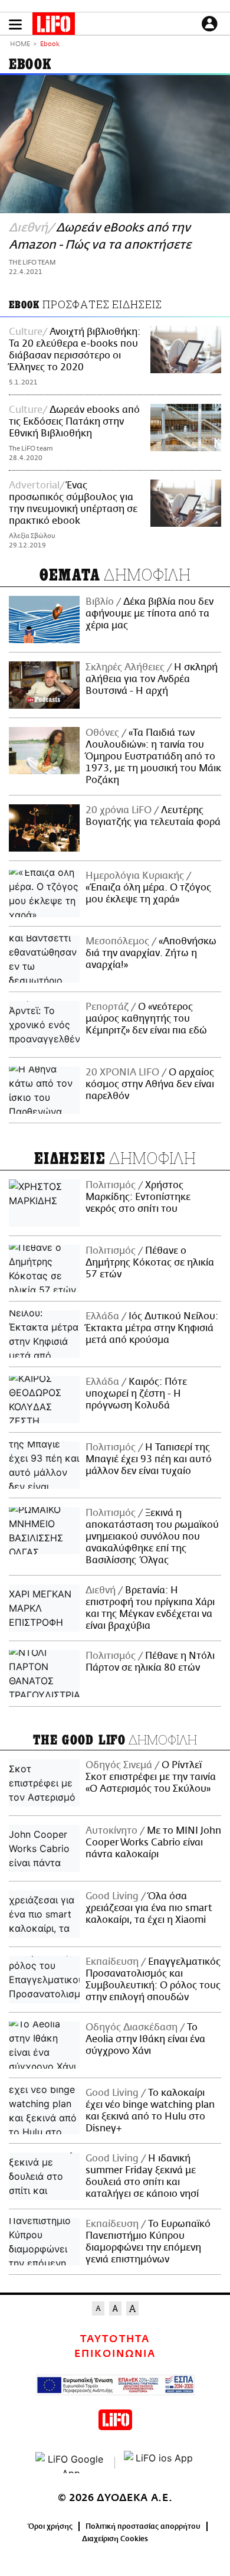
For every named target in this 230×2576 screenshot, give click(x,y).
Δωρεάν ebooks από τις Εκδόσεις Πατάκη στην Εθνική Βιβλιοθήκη (74, 422)
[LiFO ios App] (159, 2463)
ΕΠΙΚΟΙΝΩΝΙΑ (115, 2354)
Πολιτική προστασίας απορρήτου (143, 2526)
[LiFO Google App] (71, 2463)
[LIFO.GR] (54, 26)
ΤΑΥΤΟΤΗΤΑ (115, 2339)
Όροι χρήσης (50, 2526)
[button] (15, 25)
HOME (20, 45)
